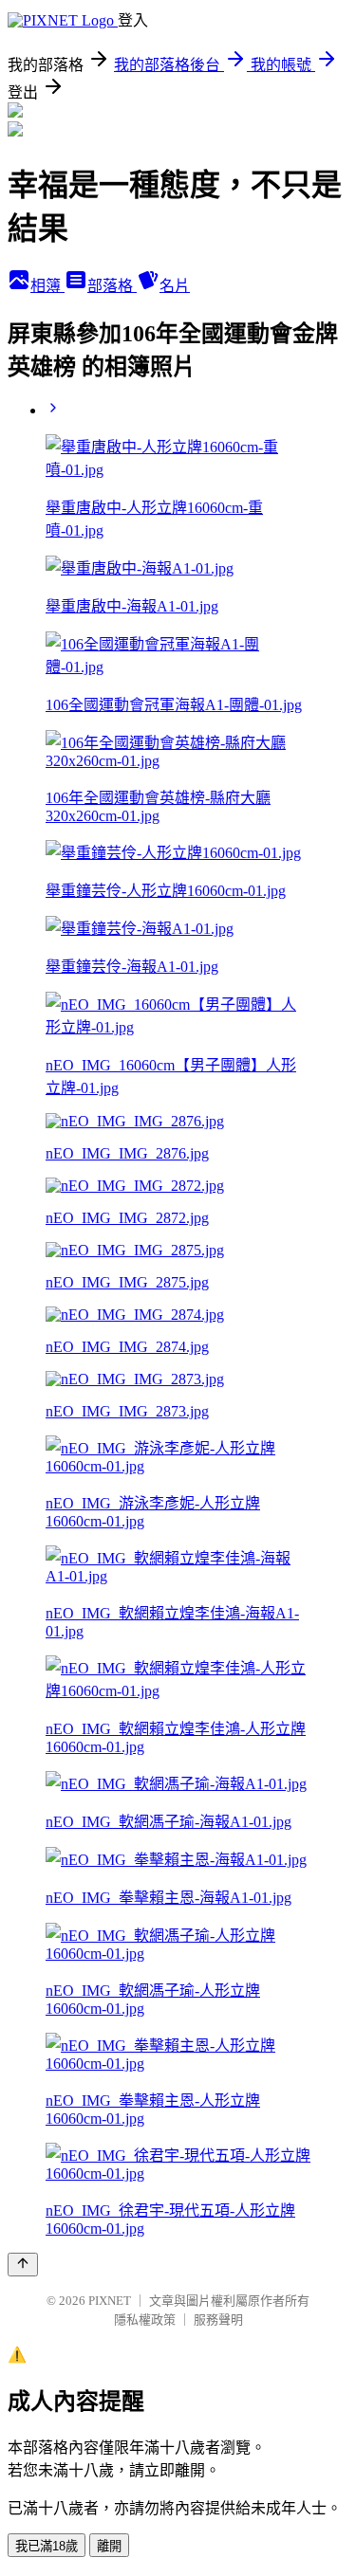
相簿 (47, 286)
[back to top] (23, 2265)
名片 (175, 286)
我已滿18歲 (47, 2546)
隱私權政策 (145, 2320)
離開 (109, 2546)
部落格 (112, 286)
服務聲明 (218, 2320)
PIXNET (110, 2301)
